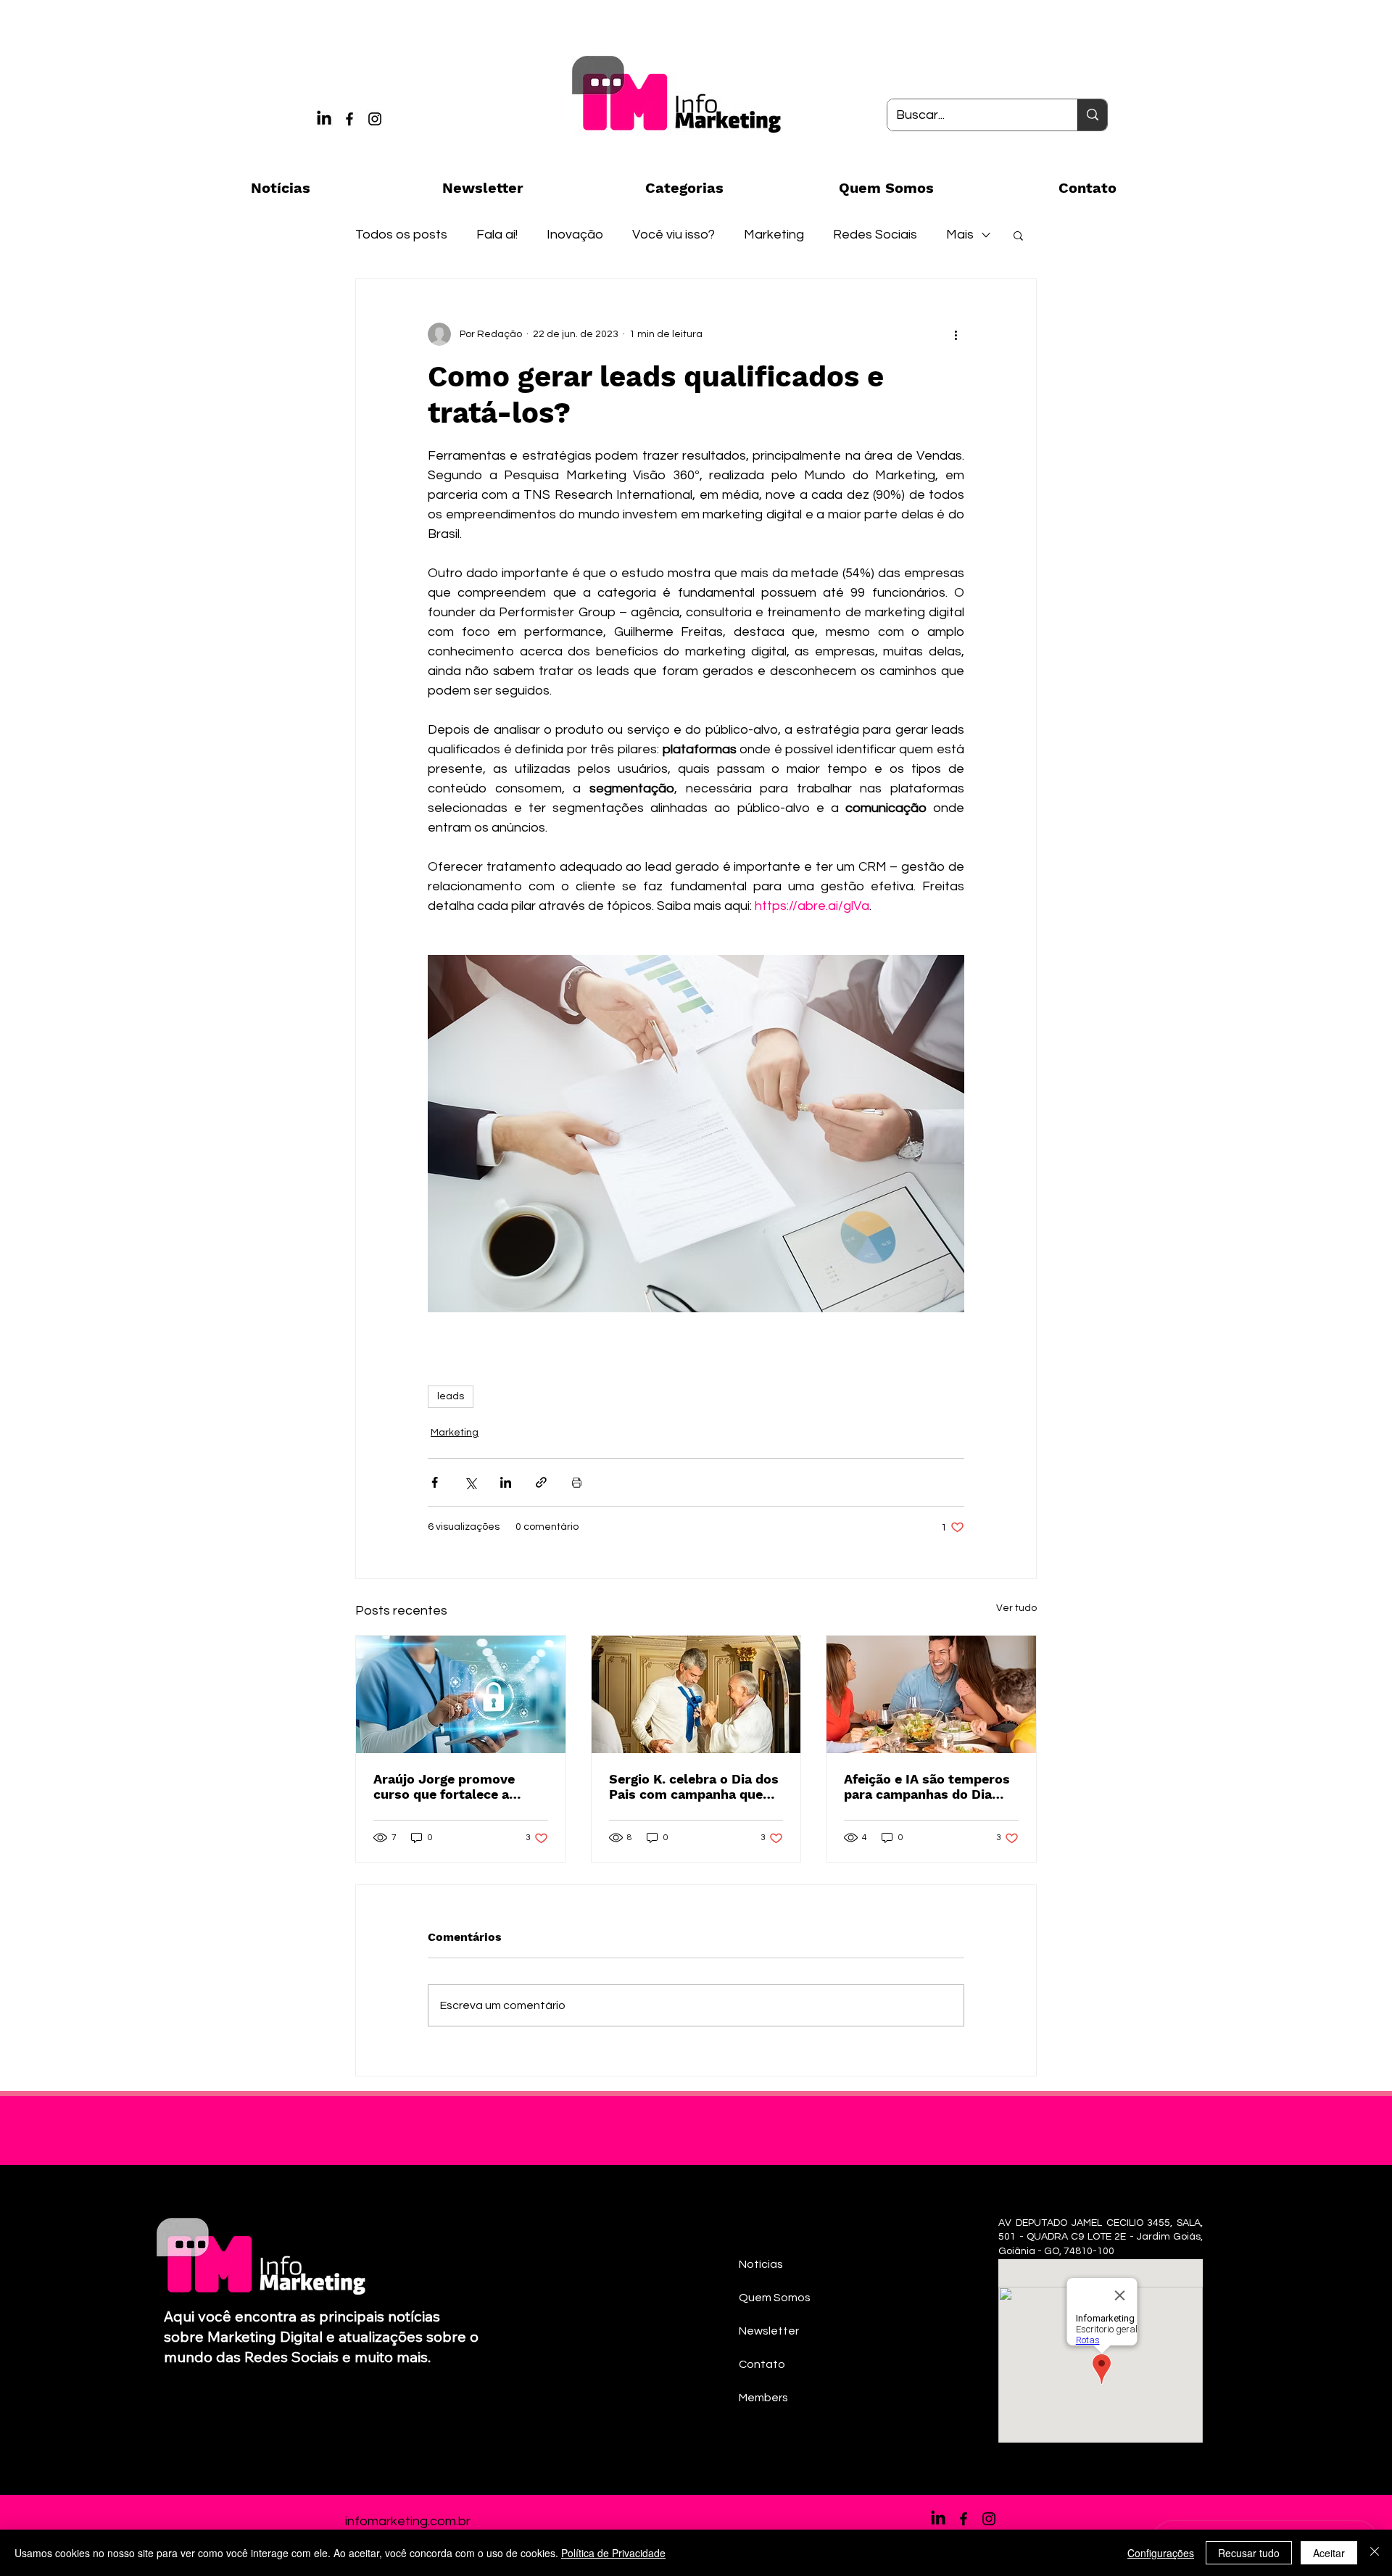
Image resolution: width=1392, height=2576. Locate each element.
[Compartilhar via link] (541, 1482)
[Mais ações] (956, 334)
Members (763, 2398)
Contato (762, 2364)
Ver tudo (1016, 1608)
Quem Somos (775, 2298)
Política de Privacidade (613, 2553)
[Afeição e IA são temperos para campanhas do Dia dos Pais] (931, 1694)
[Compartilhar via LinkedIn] (506, 1482)
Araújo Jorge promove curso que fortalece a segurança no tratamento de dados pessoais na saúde (454, 1786)
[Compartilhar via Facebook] (435, 1482)
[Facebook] (349, 119)
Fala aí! (497, 235)
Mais (960, 235)
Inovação (575, 235)
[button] (1018, 235)
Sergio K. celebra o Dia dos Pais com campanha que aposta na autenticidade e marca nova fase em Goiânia (694, 1786)
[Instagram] (375, 119)
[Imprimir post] (577, 1482)
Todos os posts (401, 235)
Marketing (774, 235)
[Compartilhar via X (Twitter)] (470, 1482)
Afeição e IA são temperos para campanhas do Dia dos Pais (927, 1786)
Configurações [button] (1161, 2553)
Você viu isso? (674, 235)
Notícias (761, 2264)
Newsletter (769, 2331)
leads (451, 1396)
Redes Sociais (875, 235)
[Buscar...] (1092, 115)
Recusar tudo (1249, 2553)
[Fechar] (1375, 2553)
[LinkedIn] (324, 119)
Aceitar (1329, 2553)
